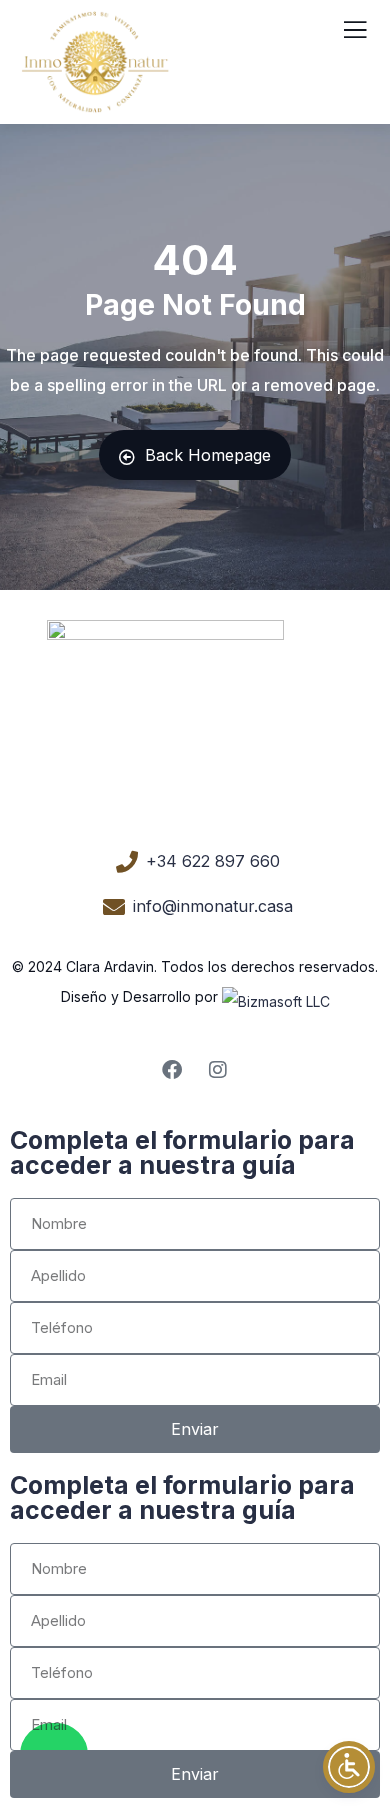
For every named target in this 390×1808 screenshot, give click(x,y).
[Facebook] (172, 1070)
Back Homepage (208, 455)
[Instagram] (218, 1070)
